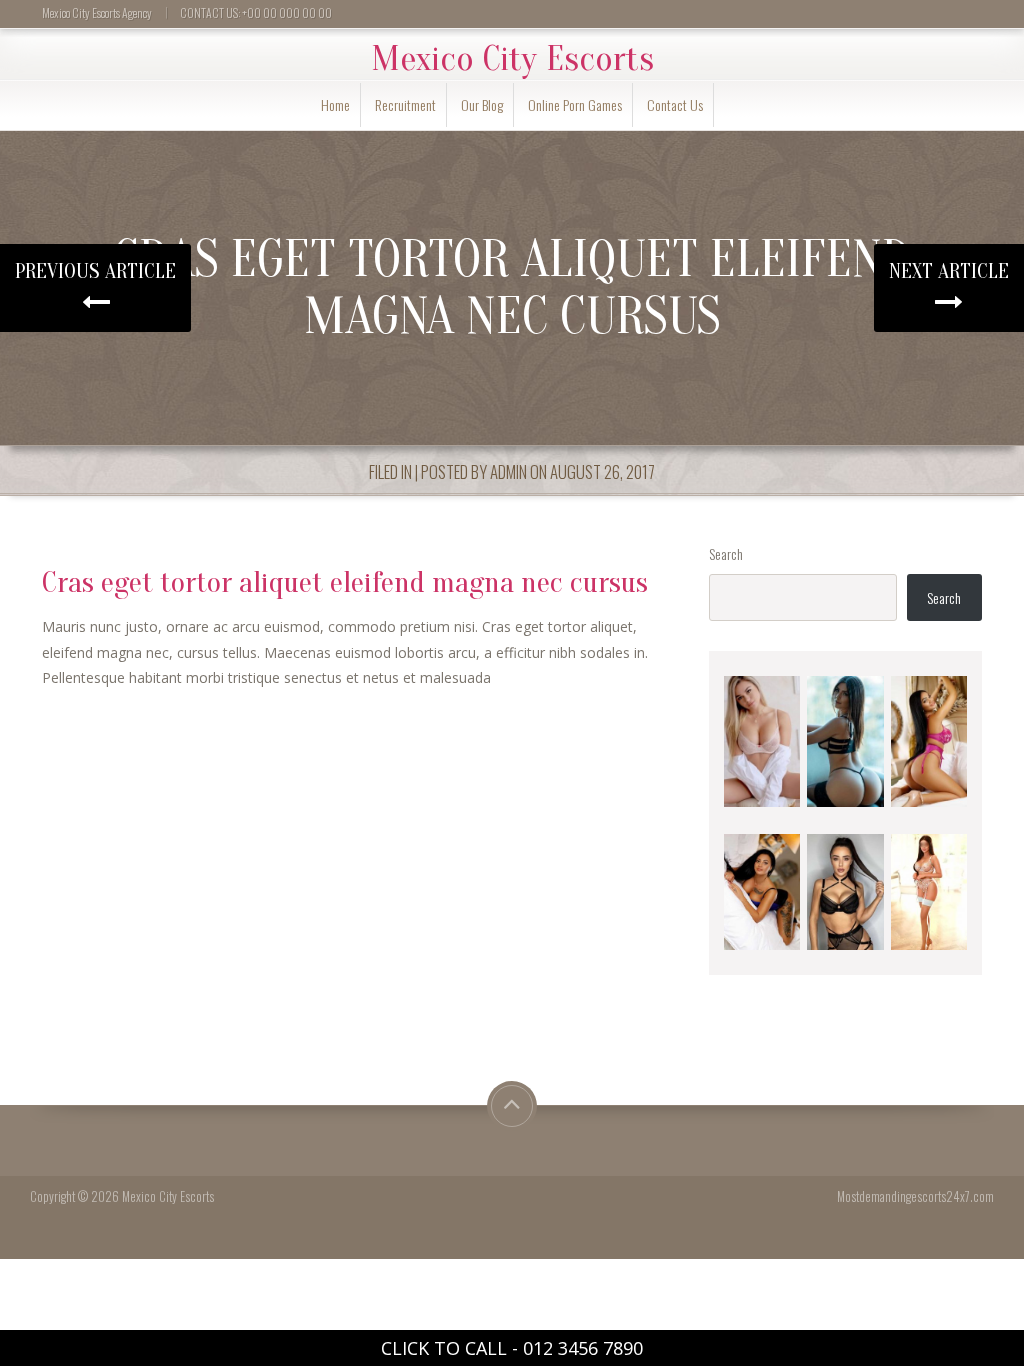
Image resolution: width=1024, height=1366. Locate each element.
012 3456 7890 (583, 1348)
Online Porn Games (575, 104)
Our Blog (482, 104)
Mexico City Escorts (512, 59)
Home (335, 104)
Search (726, 553)
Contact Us (675, 104)
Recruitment (405, 104)
